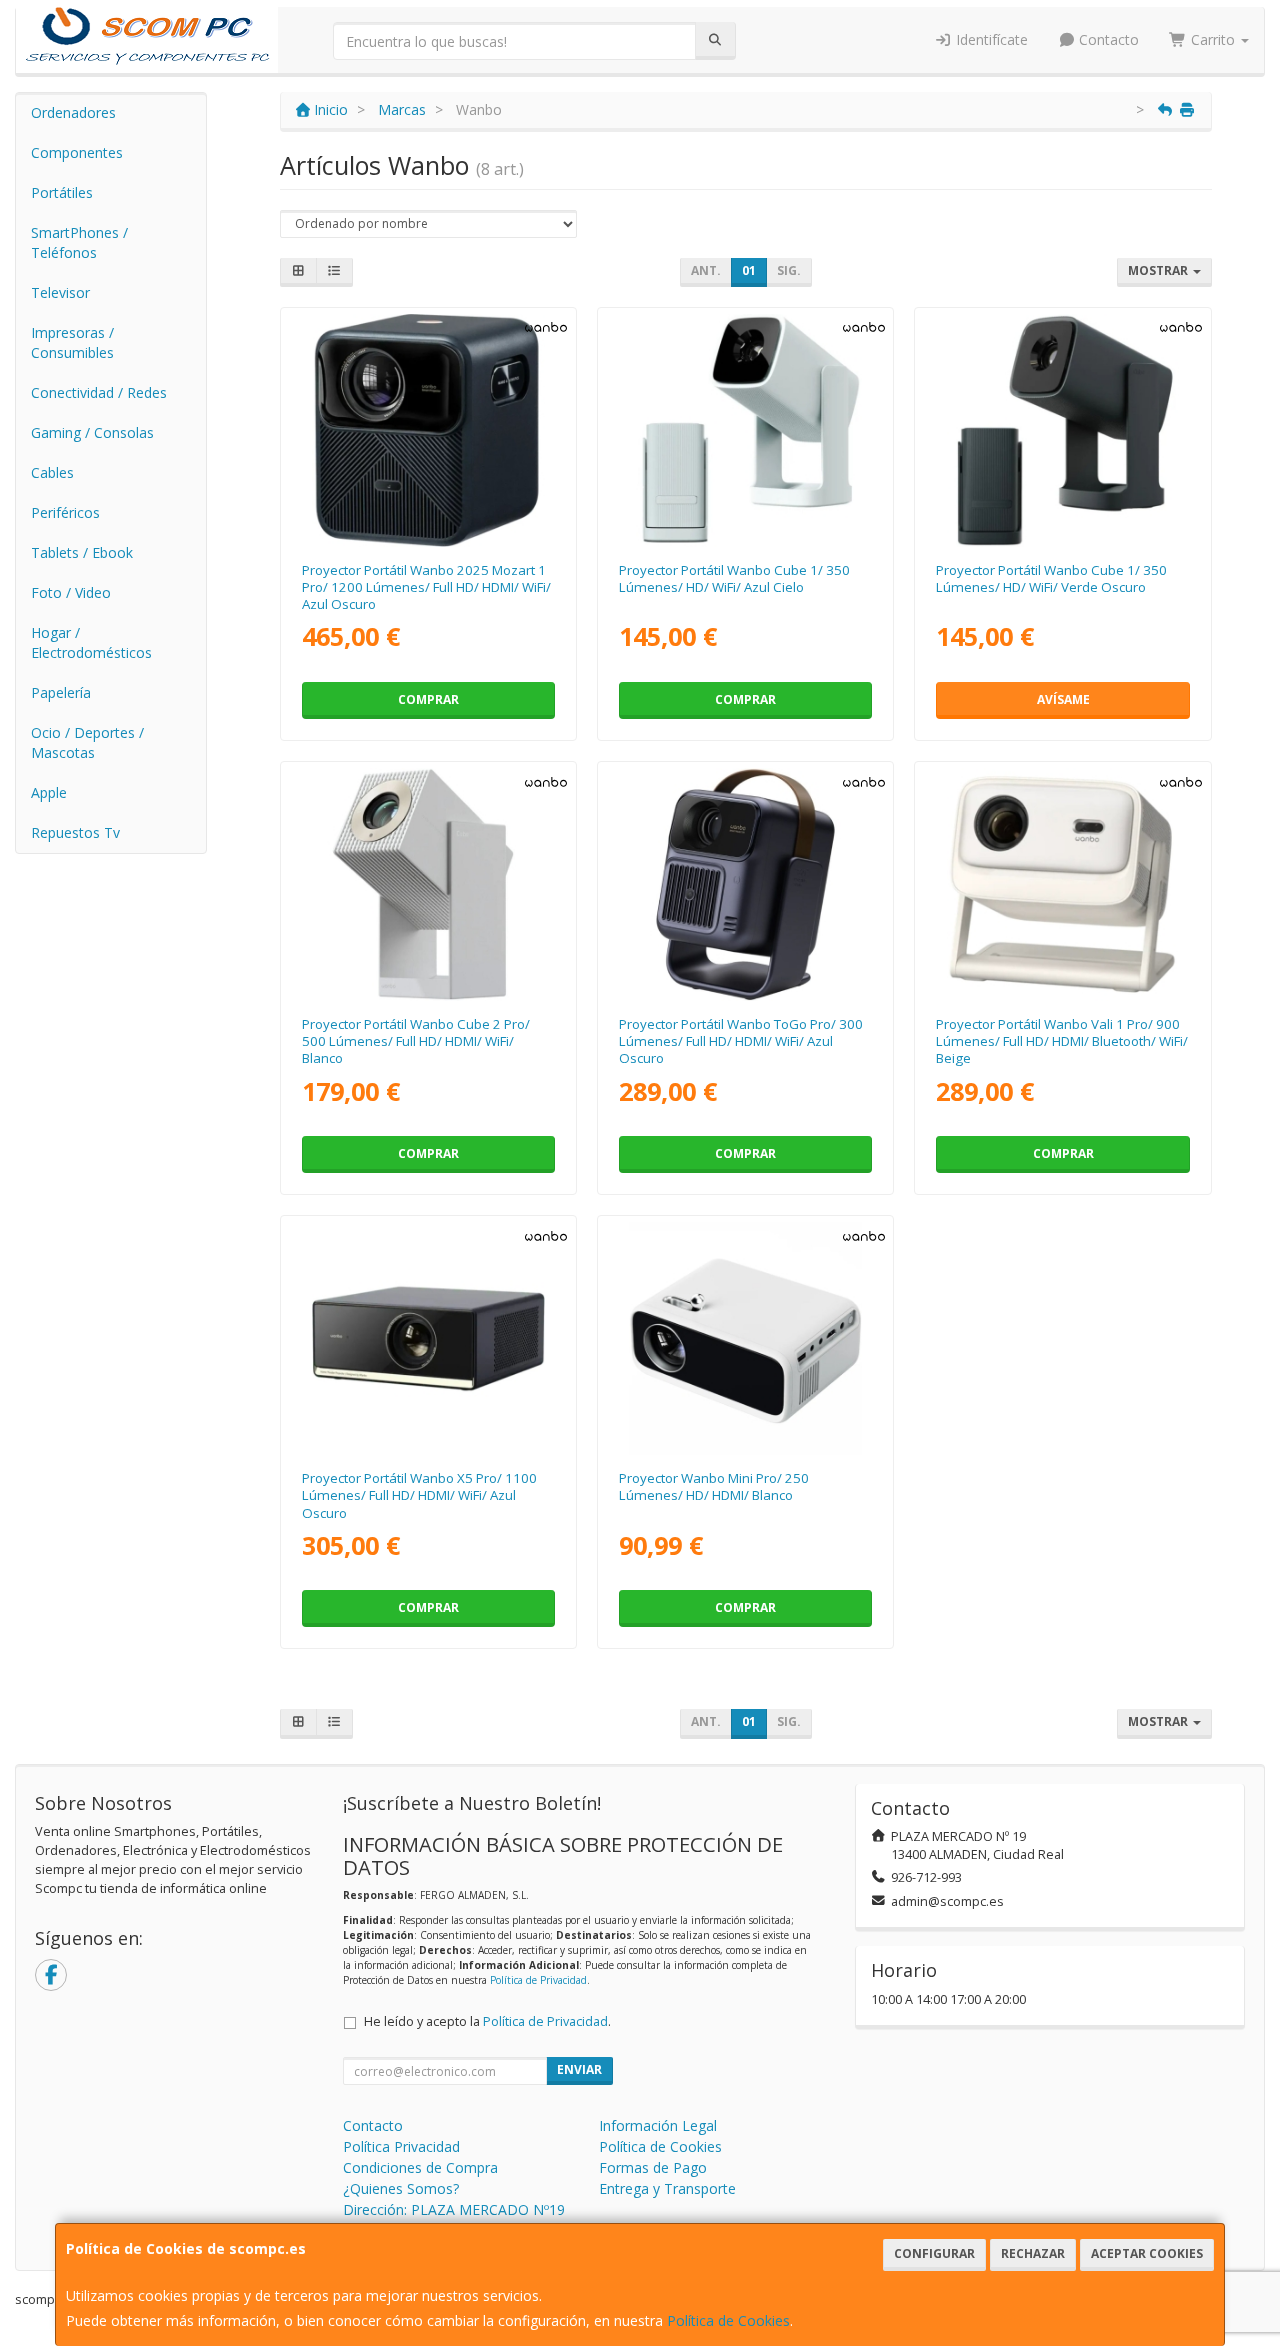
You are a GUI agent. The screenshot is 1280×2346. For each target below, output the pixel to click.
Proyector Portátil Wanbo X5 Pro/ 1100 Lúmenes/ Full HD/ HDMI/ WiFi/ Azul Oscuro (419, 1495)
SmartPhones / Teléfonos (79, 242)
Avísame (1063, 699)
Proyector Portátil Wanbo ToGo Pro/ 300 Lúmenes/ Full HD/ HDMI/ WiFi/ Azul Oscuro (741, 1041)
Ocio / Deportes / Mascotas (87, 742)
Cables (52, 472)
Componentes (77, 152)
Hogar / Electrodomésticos (91, 642)
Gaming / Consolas (92, 432)
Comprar (428, 699)
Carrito (1213, 39)
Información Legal (658, 2125)
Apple (49, 792)
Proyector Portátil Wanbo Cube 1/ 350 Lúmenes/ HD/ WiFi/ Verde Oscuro (1051, 578)
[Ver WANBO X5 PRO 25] (428, 1338)
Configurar (934, 2253)
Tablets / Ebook (82, 552)
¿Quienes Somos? (401, 2188)
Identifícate (990, 39)
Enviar (579, 2069)
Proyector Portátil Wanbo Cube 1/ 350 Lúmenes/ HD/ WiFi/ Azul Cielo (734, 578)
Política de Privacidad (538, 1980)
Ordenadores (73, 112)
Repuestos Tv (75, 832)
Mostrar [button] (1159, 270)
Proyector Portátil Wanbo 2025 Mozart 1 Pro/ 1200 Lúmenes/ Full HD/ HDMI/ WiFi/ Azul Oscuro (426, 587)
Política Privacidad (401, 2146)
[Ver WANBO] (428, 430)
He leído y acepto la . (487, 2021)
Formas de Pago (653, 2167)
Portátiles (62, 192)
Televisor (60, 292)
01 (749, 270)
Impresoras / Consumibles (72, 342)
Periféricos (65, 512)
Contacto (1107, 39)
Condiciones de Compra (420, 2167)
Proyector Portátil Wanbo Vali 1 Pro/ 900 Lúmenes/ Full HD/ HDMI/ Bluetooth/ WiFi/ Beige (1062, 1041)
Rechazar (1033, 2253)
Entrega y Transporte (667, 2188)
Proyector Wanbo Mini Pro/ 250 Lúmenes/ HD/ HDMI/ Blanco (714, 1486)
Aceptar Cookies (1147, 2253)
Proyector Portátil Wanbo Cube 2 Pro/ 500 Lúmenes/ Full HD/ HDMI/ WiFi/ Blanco (416, 1041)
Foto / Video (71, 592)
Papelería (61, 692)
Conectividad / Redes (99, 392)
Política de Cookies (728, 2320)
